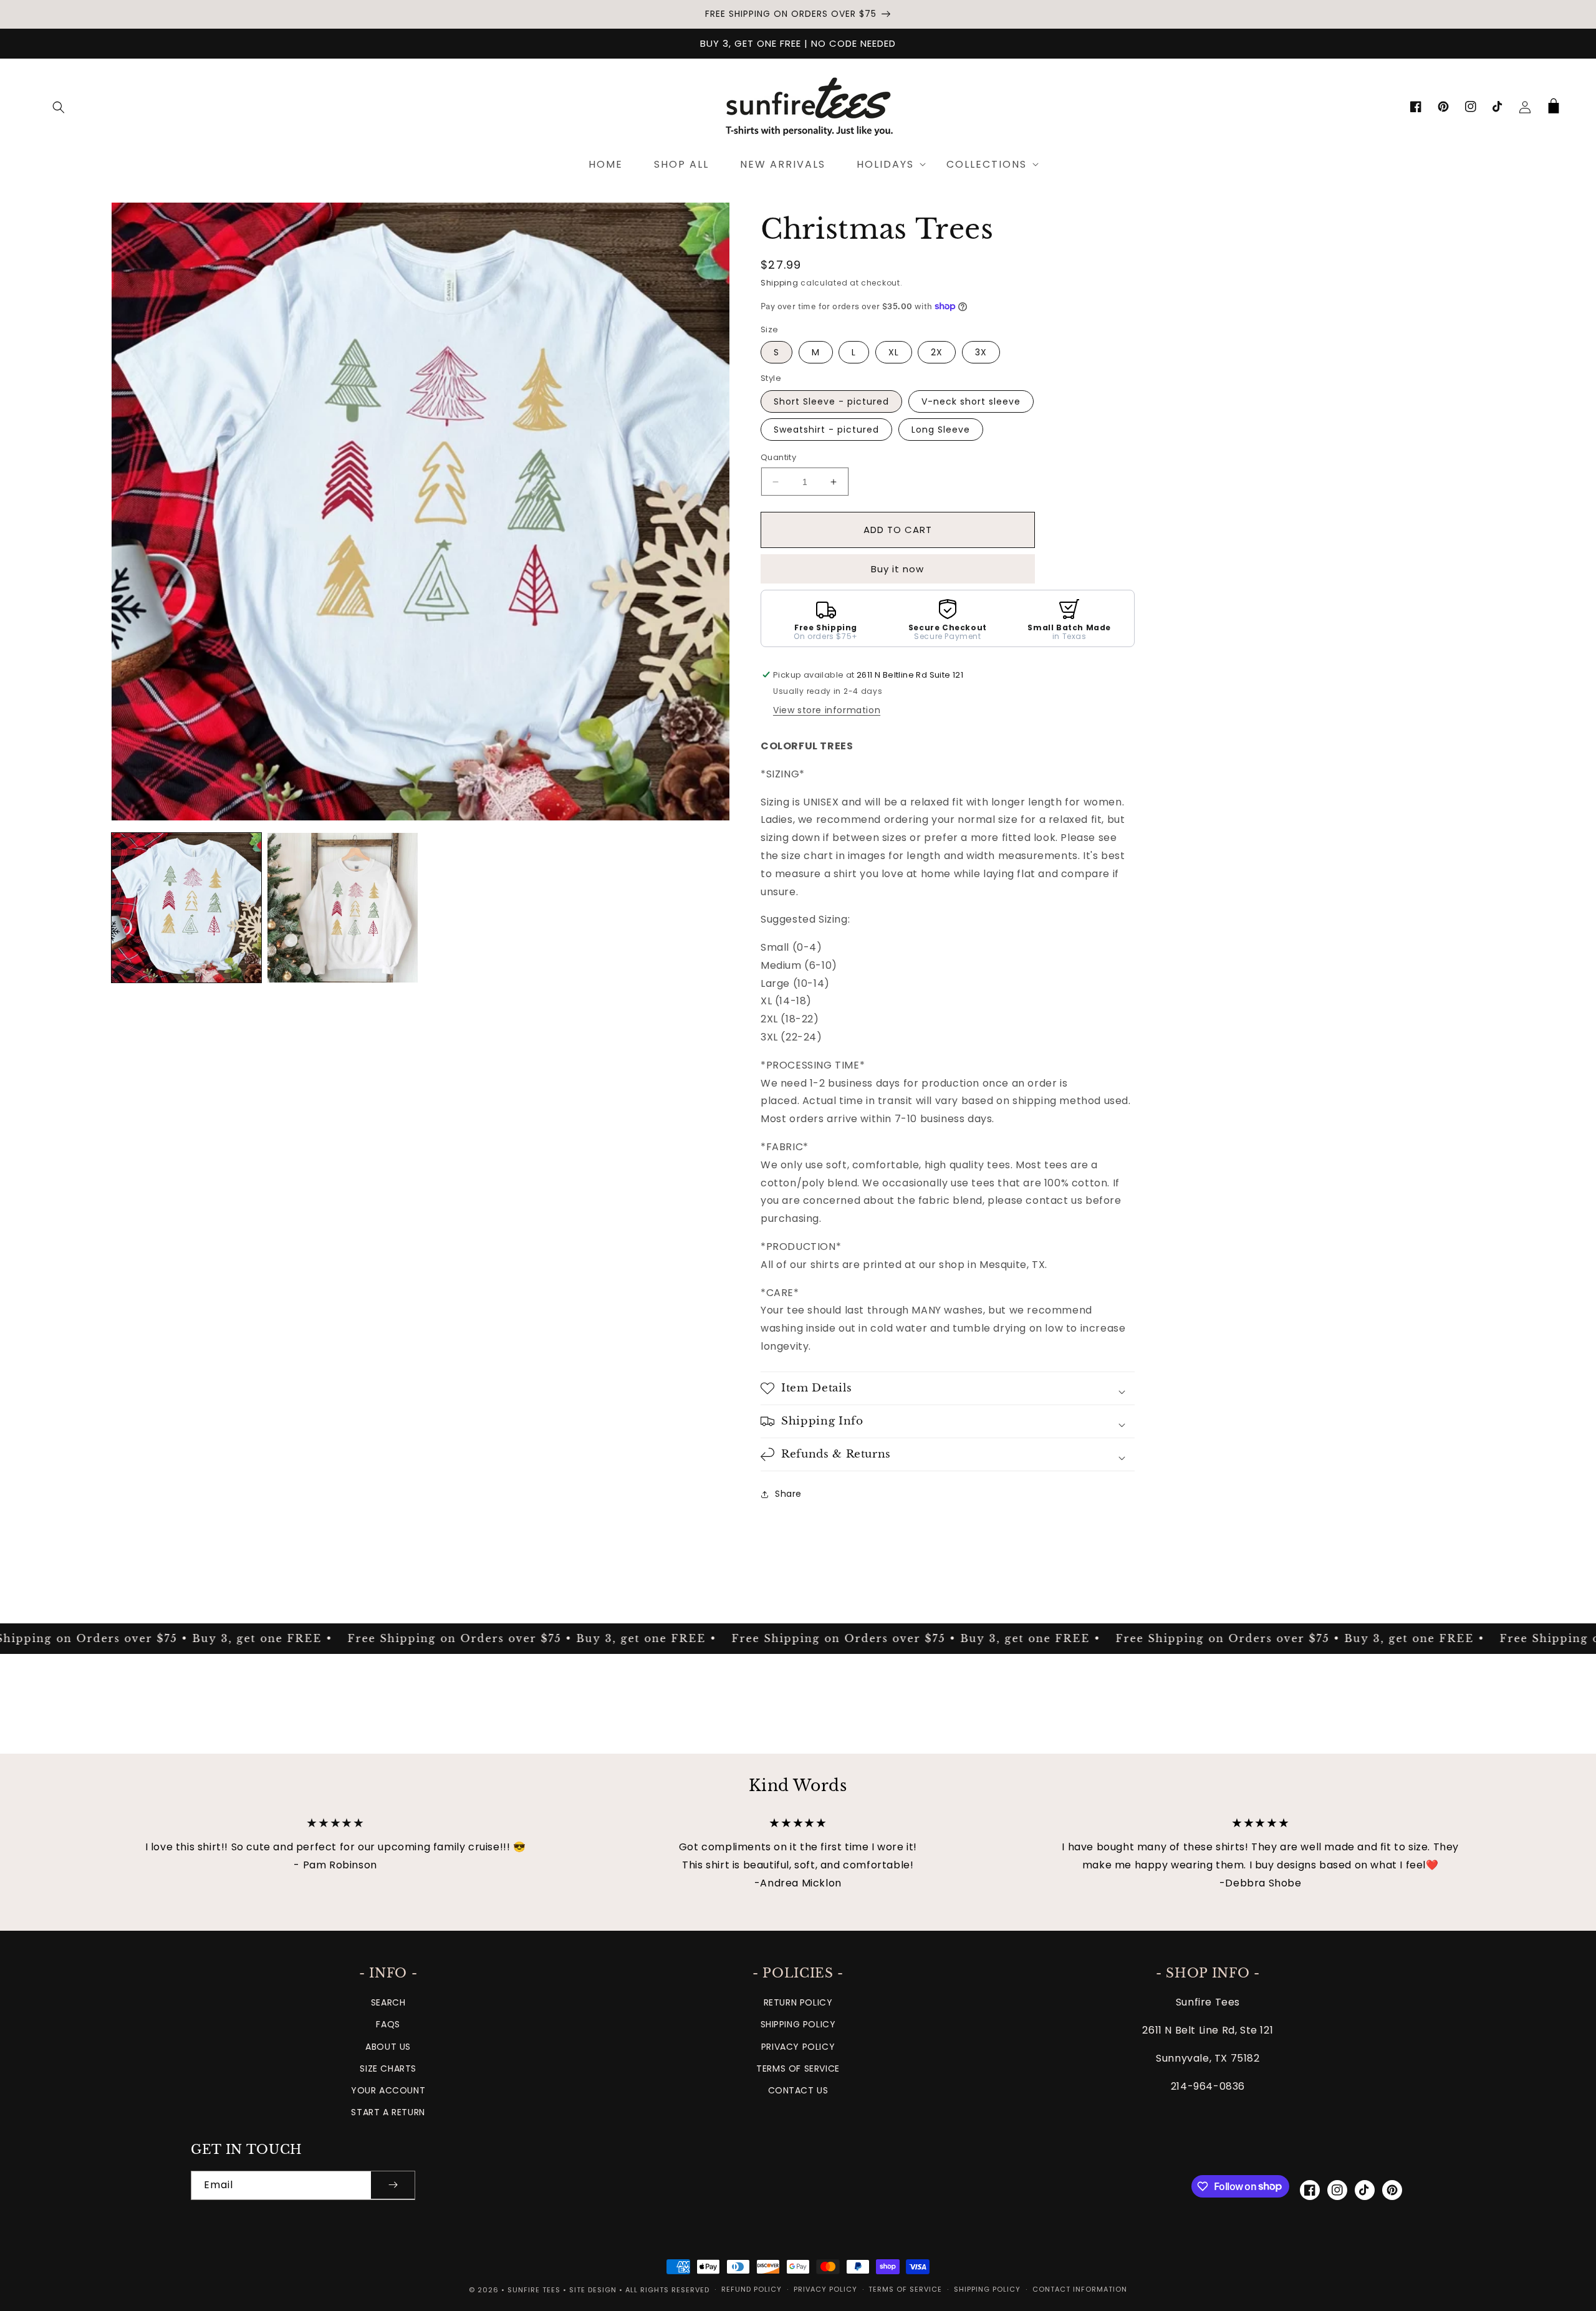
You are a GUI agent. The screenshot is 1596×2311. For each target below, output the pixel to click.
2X (937, 352)
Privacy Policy (798, 2047)
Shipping (780, 283)
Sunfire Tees (534, 2290)
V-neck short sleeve (971, 401)
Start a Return (388, 2112)
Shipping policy (987, 2289)
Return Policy (798, 2002)
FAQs (388, 2024)
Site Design (593, 2290)
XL (894, 352)
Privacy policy (825, 2289)
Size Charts (388, 2068)
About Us (388, 2047)
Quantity (778, 457)
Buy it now (897, 569)
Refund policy (752, 2289)
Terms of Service (798, 2068)
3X (981, 352)
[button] (59, 107)
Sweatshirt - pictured (826, 430)
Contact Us (798, 2090)
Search (388, 2002)
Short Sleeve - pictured (831, 401)
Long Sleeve (941, 430)
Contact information (1080, 2289)
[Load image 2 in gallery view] (342, 908)
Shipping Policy (798, 2024)
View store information (827, 710)
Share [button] (788, 1494)
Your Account (388, 2090)
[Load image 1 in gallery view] (186, 908)
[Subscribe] (393, 2185)
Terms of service (905, 2289)
